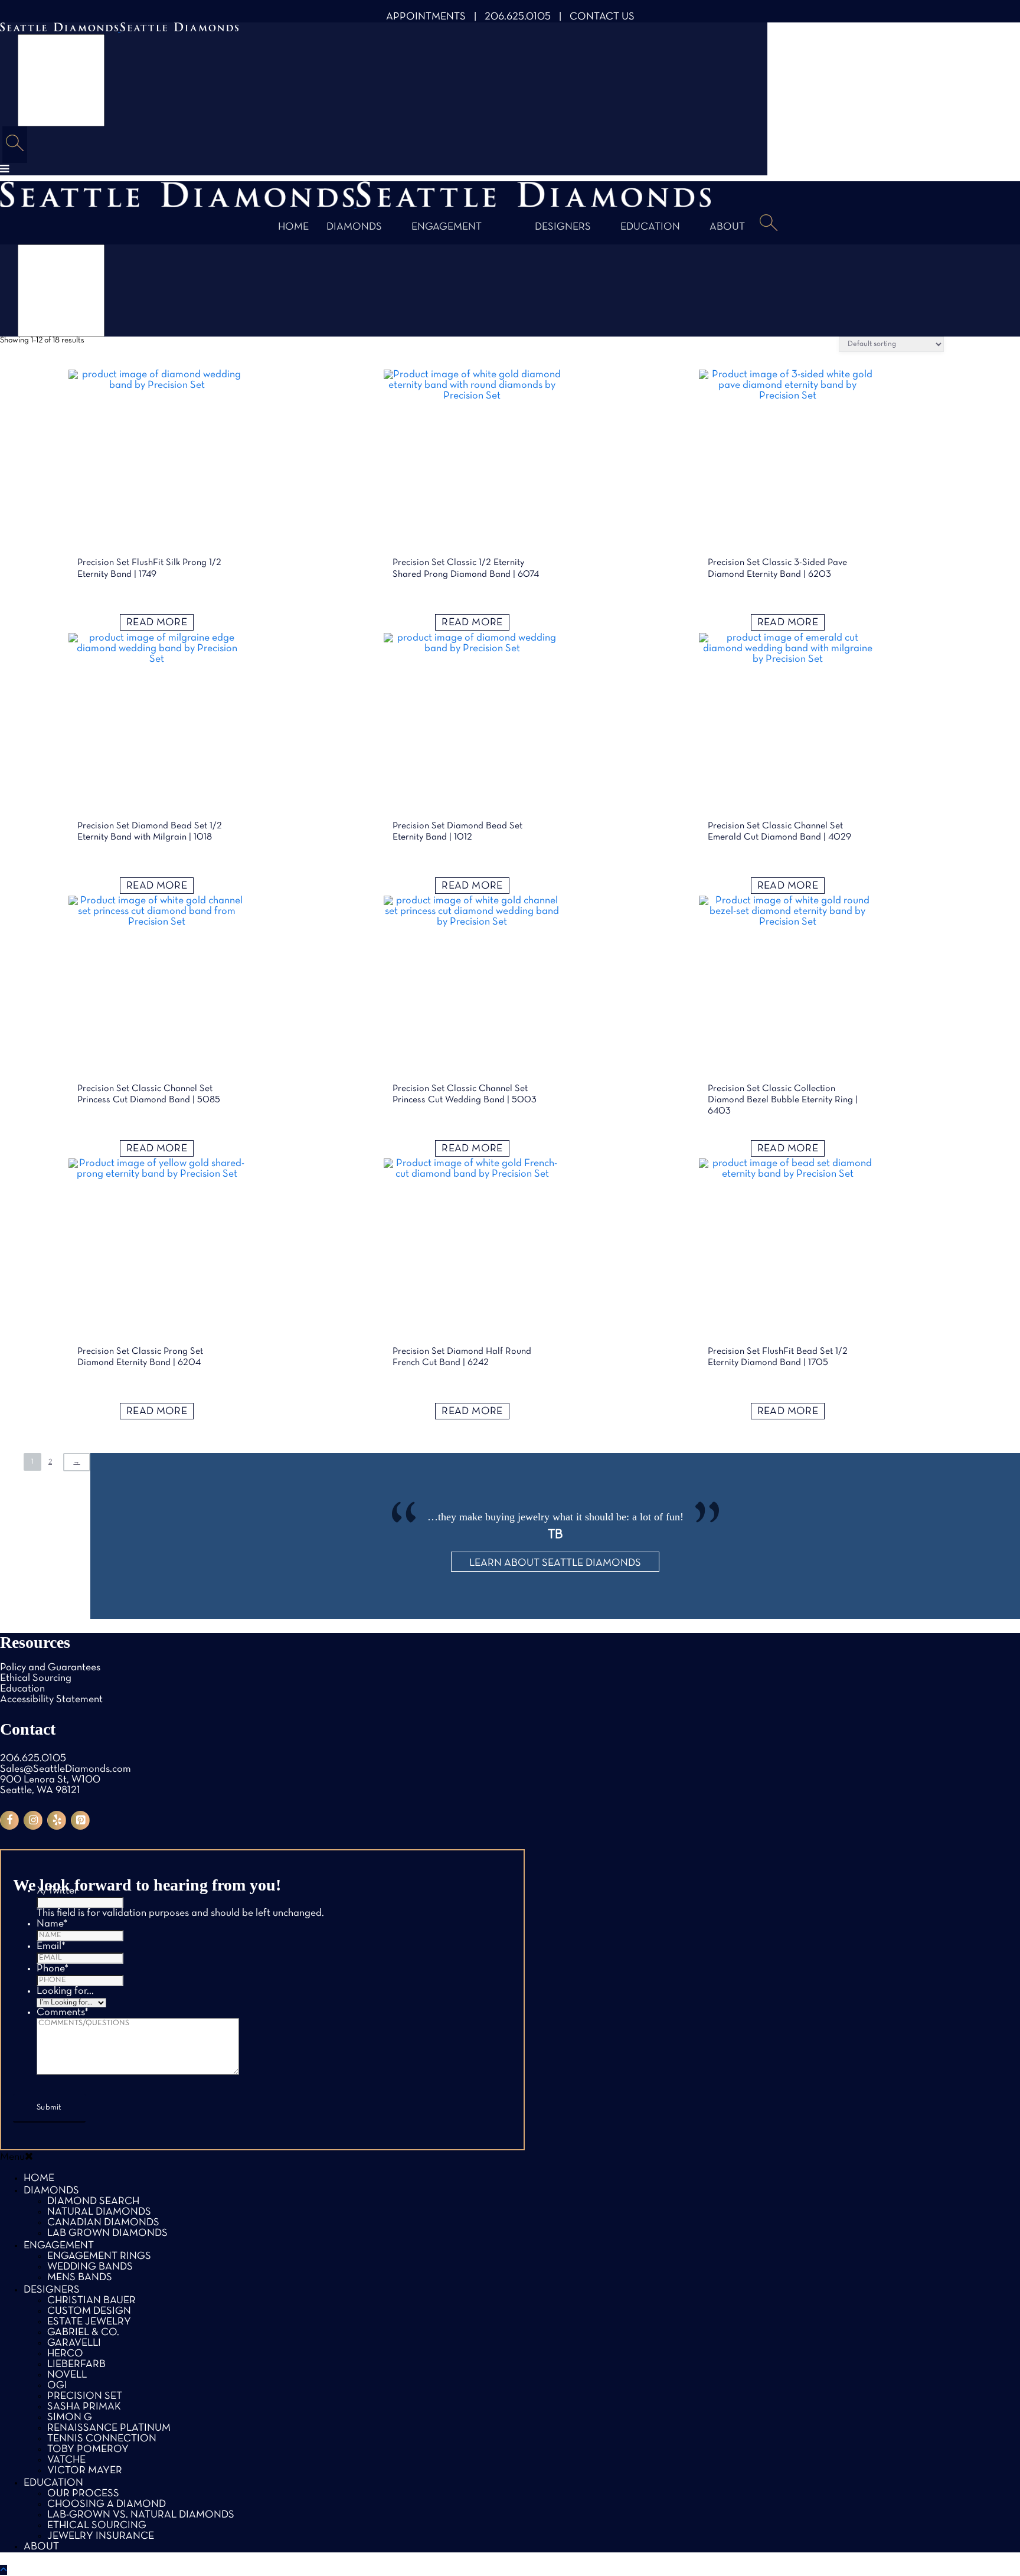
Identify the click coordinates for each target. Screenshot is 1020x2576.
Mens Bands (80, 2278)
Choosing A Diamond (107, 2504)
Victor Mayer (85, 2471)
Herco (65, 2354)
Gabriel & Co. (83, 2332)
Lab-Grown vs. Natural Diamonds (141, 2515)
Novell (67, 2375)
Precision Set (85, 2396)
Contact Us (602, 17)
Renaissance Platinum (109, 2428)
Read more (157, 623)
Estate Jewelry (89, 2322)
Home (293, 227)
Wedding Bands (90, 2267)
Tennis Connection (102, 2439)
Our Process (83, 2494)
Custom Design (89, 2311)
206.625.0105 (518, 17)
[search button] (15, 145)
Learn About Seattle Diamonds (555, 1563)
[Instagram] (33, 1820)
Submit (49, 2108)
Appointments (426, 17)
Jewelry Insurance (101, 2536)
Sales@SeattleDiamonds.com (66, 1769)
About (727, 227)
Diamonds (354, 227)
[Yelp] (57, 1820)
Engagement (447, 227)
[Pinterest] (80, 1820)
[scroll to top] (4, 2570)
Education (650, 227)
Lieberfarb (76, 2364)
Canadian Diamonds (103, 2223)
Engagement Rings (99, 2256)
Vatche (66, 2460)
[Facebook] (9, 1820)
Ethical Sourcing (36, 1678)
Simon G (70, 2417)
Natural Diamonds (99, 2212)
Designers (563, 227)
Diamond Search (93, 2201)
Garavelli (74, 2343)
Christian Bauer (91, 2301)
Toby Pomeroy (88, 2449)
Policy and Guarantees (50, 1668)
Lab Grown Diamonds (107, 2233)
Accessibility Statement (51, 1700)
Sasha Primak (84, 2407)
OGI (57, 2386)
